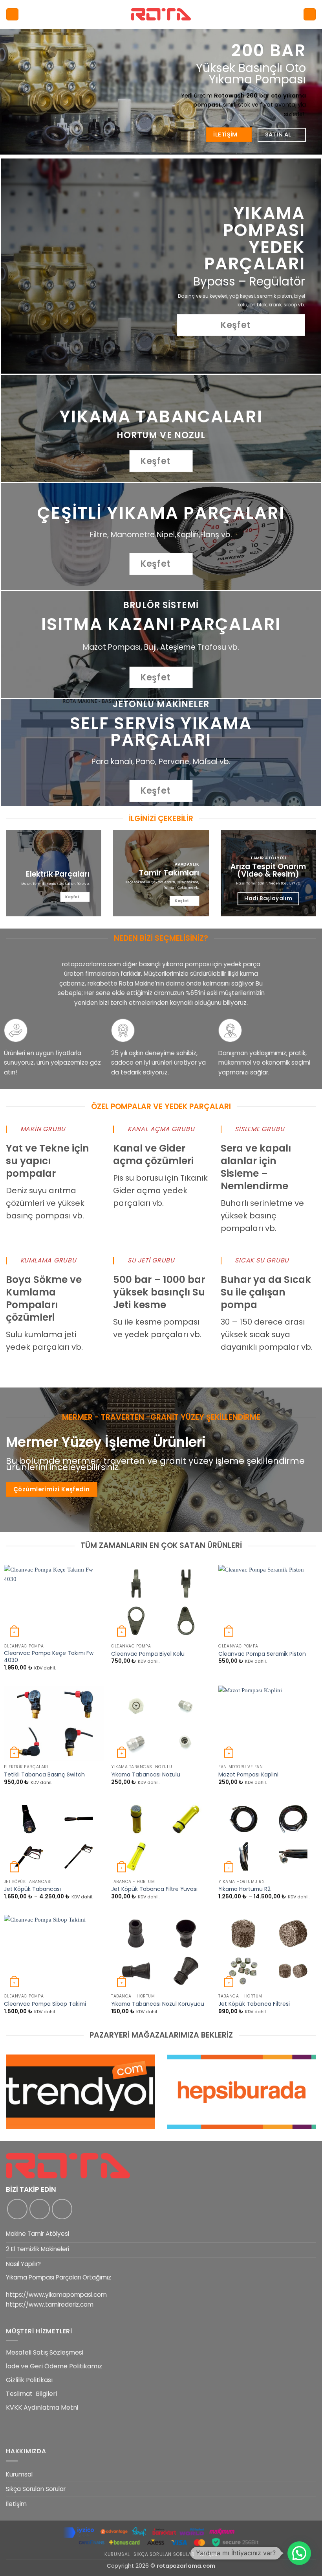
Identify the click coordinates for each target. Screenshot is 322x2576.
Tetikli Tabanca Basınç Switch (44, 1775)
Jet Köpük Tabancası (32, 1889)
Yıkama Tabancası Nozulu (146, 1775)
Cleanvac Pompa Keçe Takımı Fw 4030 (49, 1657)
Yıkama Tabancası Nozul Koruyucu (158, 2004)
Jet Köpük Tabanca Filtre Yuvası (154, 1889)
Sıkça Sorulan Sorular (36, 2489)
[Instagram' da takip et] (40, 2209)
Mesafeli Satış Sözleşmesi (45, 2352)
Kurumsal (19, 2474)
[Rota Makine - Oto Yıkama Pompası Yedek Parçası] (161, 14)
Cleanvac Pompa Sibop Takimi (45, 2004)
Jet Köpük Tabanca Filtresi (254, 2004)
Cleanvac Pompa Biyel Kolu (148, 1654)
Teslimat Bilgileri (31, 2394)
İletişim (16, 2504)
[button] (12, 14)
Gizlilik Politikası (29, 2380)
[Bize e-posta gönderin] (62, 2209)
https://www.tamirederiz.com (50, 2304)
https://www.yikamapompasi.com (56, 2295)
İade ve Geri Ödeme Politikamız (54, 2366)
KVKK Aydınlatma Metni (42, 2407)
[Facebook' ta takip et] (17, 2209)
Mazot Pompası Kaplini (248, 1775)
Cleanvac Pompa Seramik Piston (262, 1654)
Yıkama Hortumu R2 (244, 1889)
